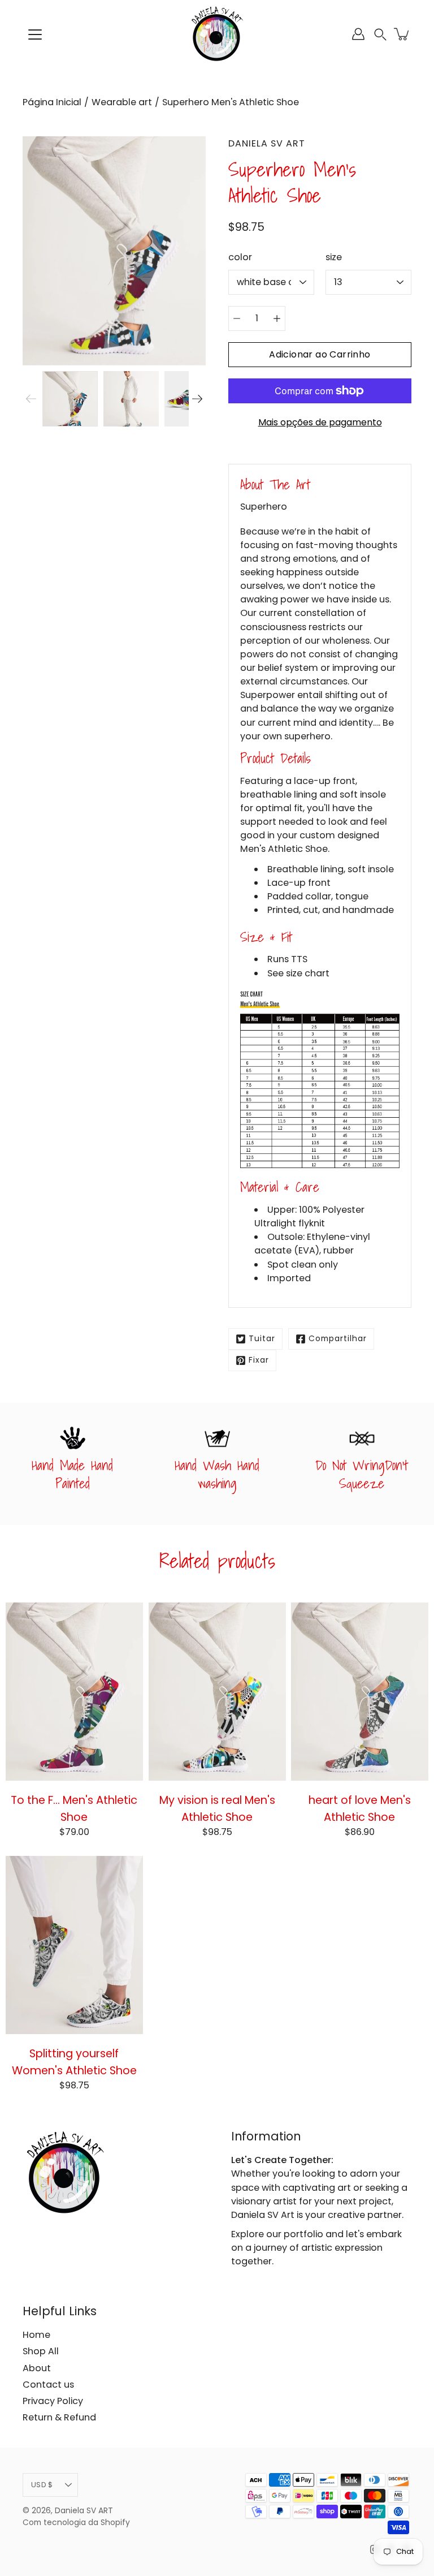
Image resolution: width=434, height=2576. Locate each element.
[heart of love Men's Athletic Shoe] (360, 1692)
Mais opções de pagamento (320, 422)
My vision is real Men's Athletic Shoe (217, 1808)
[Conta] (358, 34)
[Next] (197, 399)
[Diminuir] (237, 318)
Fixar (259, 1360)
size (334, 257)
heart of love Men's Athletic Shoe (360, 1808)
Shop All (41, 2351)
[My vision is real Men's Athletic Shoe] (217, 1692)
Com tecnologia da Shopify (76, 2523)
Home (36, 2335)
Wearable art (122, 102)
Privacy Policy (53, 2401)
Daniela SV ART (84, 2511)
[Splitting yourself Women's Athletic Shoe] (74, 1945)
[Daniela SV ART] (217, 34)
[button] (380, 34)
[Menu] (35, 35)
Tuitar (262, 1339)
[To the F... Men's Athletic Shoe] (74, 1692)
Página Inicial (52, 102)
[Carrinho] (402, 34)
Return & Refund (59, 2417)
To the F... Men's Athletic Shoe (74, 1808)
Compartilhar (338, 1339)
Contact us (48, 2385)
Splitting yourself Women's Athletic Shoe (74, 2062)
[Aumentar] (277, 318)
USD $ (42, 2485)
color (240, 257)
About (37, 2368)
